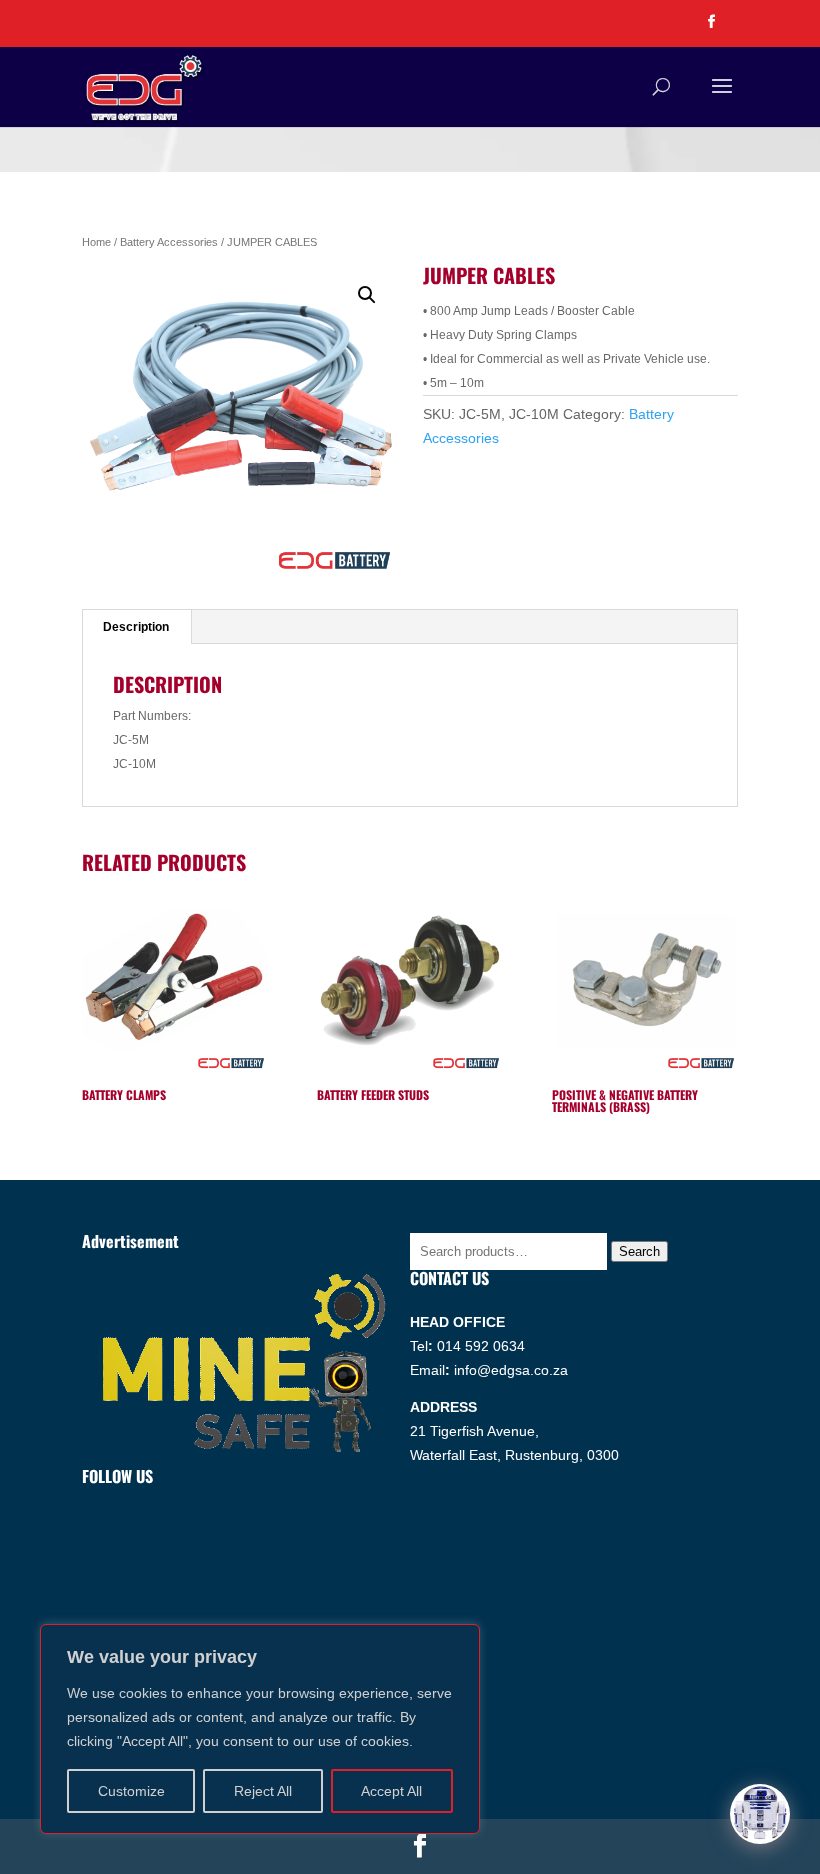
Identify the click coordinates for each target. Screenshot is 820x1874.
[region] (260, 1729)
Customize (131, 1791)
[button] (367, 295)
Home (96, 242)
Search (639, 1251)
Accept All (391, 1791)
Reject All (263, 1791)
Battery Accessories (169, 242)
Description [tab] (136, 627)
